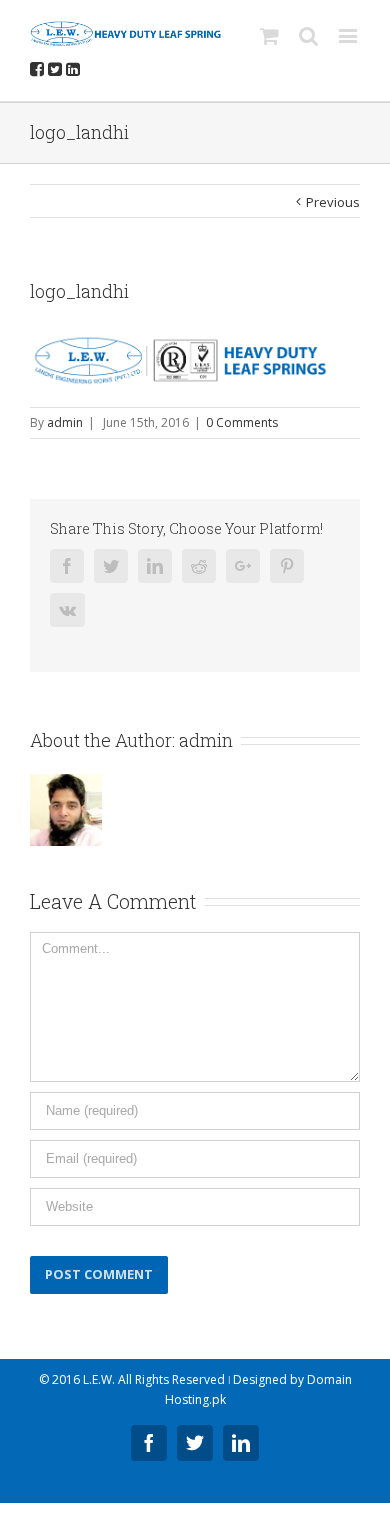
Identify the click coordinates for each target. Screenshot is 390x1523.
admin (65, 422)
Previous (333, 202)
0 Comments (242, 422)
